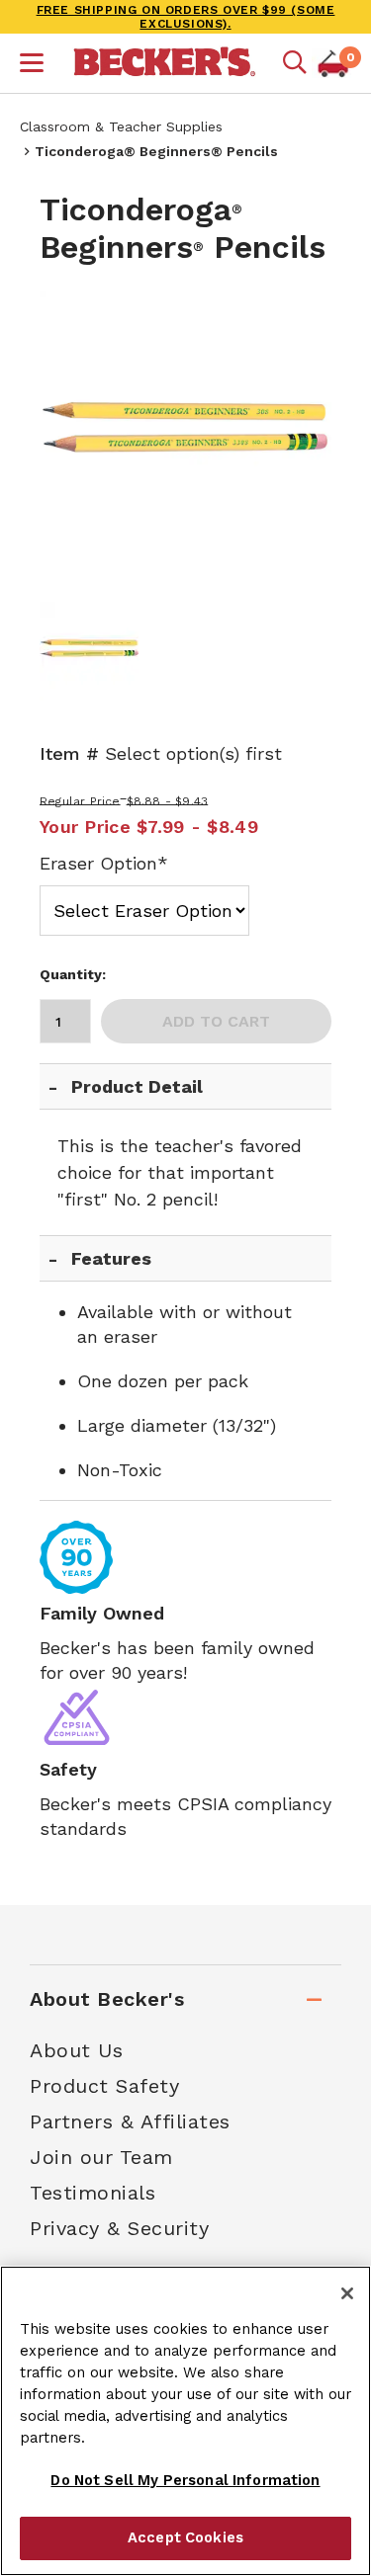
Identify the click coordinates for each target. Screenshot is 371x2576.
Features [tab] (111, 1258)
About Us (76, 2050)
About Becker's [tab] (107, 1999)
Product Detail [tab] (137, 1086)
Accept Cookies (185, 2537)
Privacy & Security (119, 2228)
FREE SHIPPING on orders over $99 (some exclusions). (186, 17)
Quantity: (73, 974)
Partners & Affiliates (130, 2121)
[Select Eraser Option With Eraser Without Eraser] (144, 906)
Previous (69, 437)
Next (302, 437)
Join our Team (101, 2157)
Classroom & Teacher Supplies (121, 126)
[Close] (347, 2293)
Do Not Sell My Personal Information (185, 2480)
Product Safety (104, 2086)
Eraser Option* (104, 863)
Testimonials (93, 2193)
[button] (32, 65)
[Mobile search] (295, 63)
